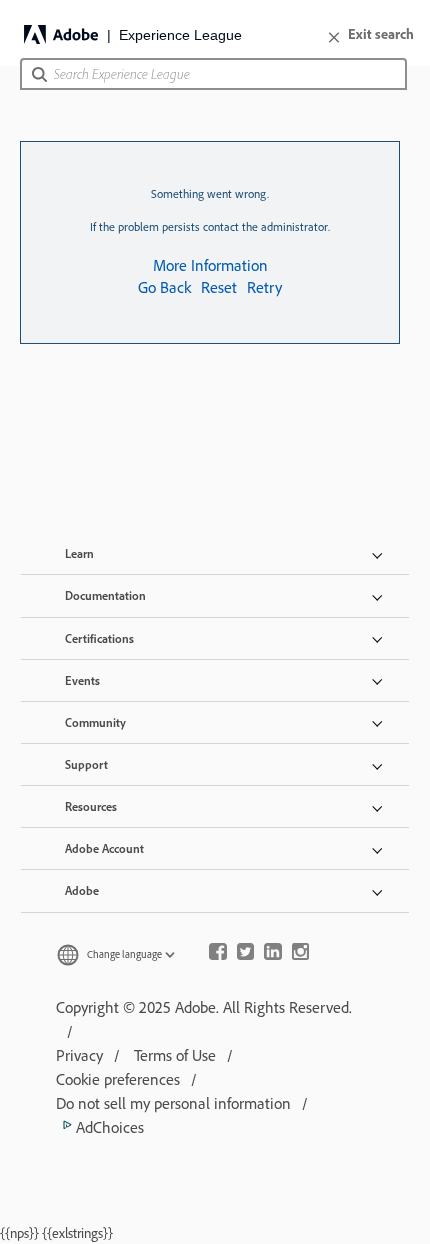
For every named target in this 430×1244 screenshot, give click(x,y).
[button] (39, 80)
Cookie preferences (118, 1079)
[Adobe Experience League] (135, 34)
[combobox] (213, 74)
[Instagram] (301, 953)
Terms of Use (175, 1055)
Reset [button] (219, 287)
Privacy (79, 1055)
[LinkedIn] (273, 953)
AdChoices (108, 1127)
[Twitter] (246, 953)
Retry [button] (264, 287)
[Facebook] (218, 953)
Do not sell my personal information (173, 1103)
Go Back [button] (164, 287)
